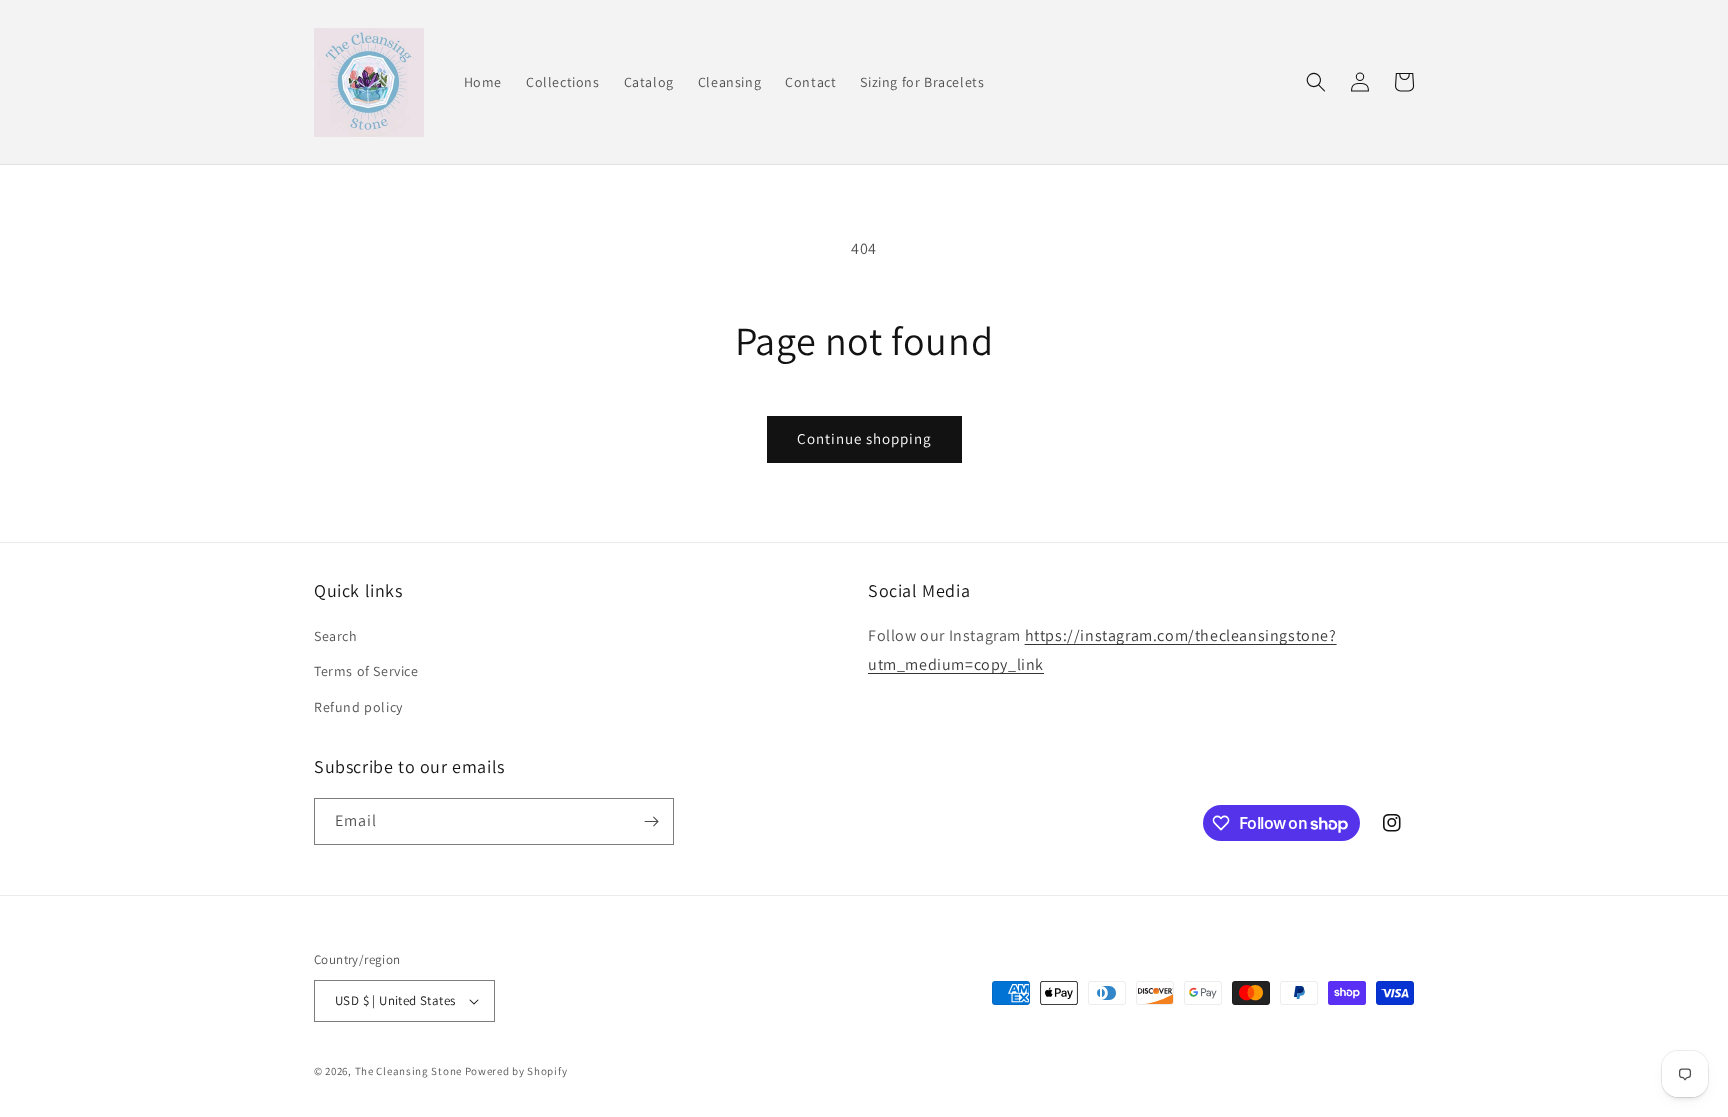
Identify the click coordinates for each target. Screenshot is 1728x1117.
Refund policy (358, 707)
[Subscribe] (651, 821)
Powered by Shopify (516, 1071)
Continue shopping (864, 438)
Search (336, 636)
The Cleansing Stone (408, 1071)
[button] (1316, 82)
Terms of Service (366, 671)
